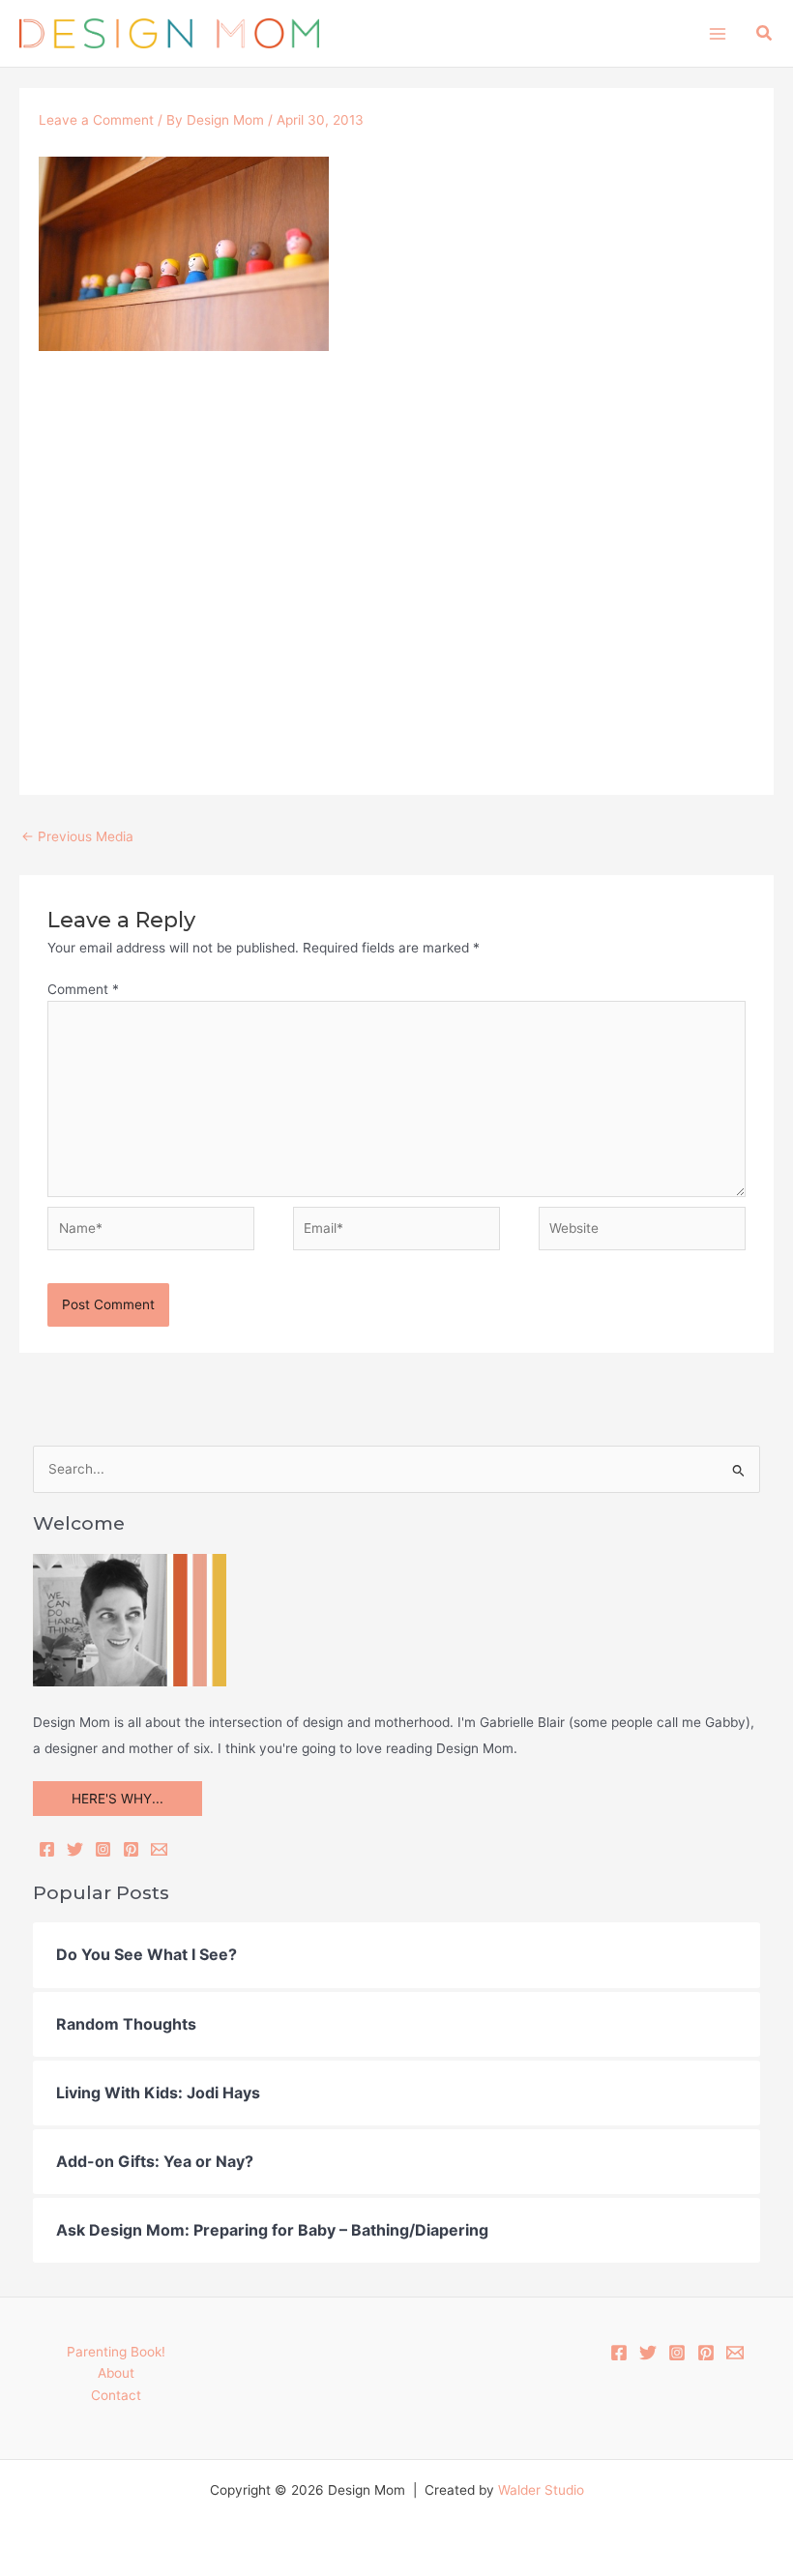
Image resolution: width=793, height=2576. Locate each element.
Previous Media (77, 836)
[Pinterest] (131, 1849)
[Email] (159, 1849)
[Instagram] (103, 1849)
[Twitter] (75, 1849)
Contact (116, 2395)
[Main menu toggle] (717, 33)
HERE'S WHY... (117, 1799)
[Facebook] (47, 1849)
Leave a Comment (96, 120)
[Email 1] (735, 2353)
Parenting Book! (116, 2352)
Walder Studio (541, 2490)
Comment (83, 989)
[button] (765, 33)
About (116, 2373)
